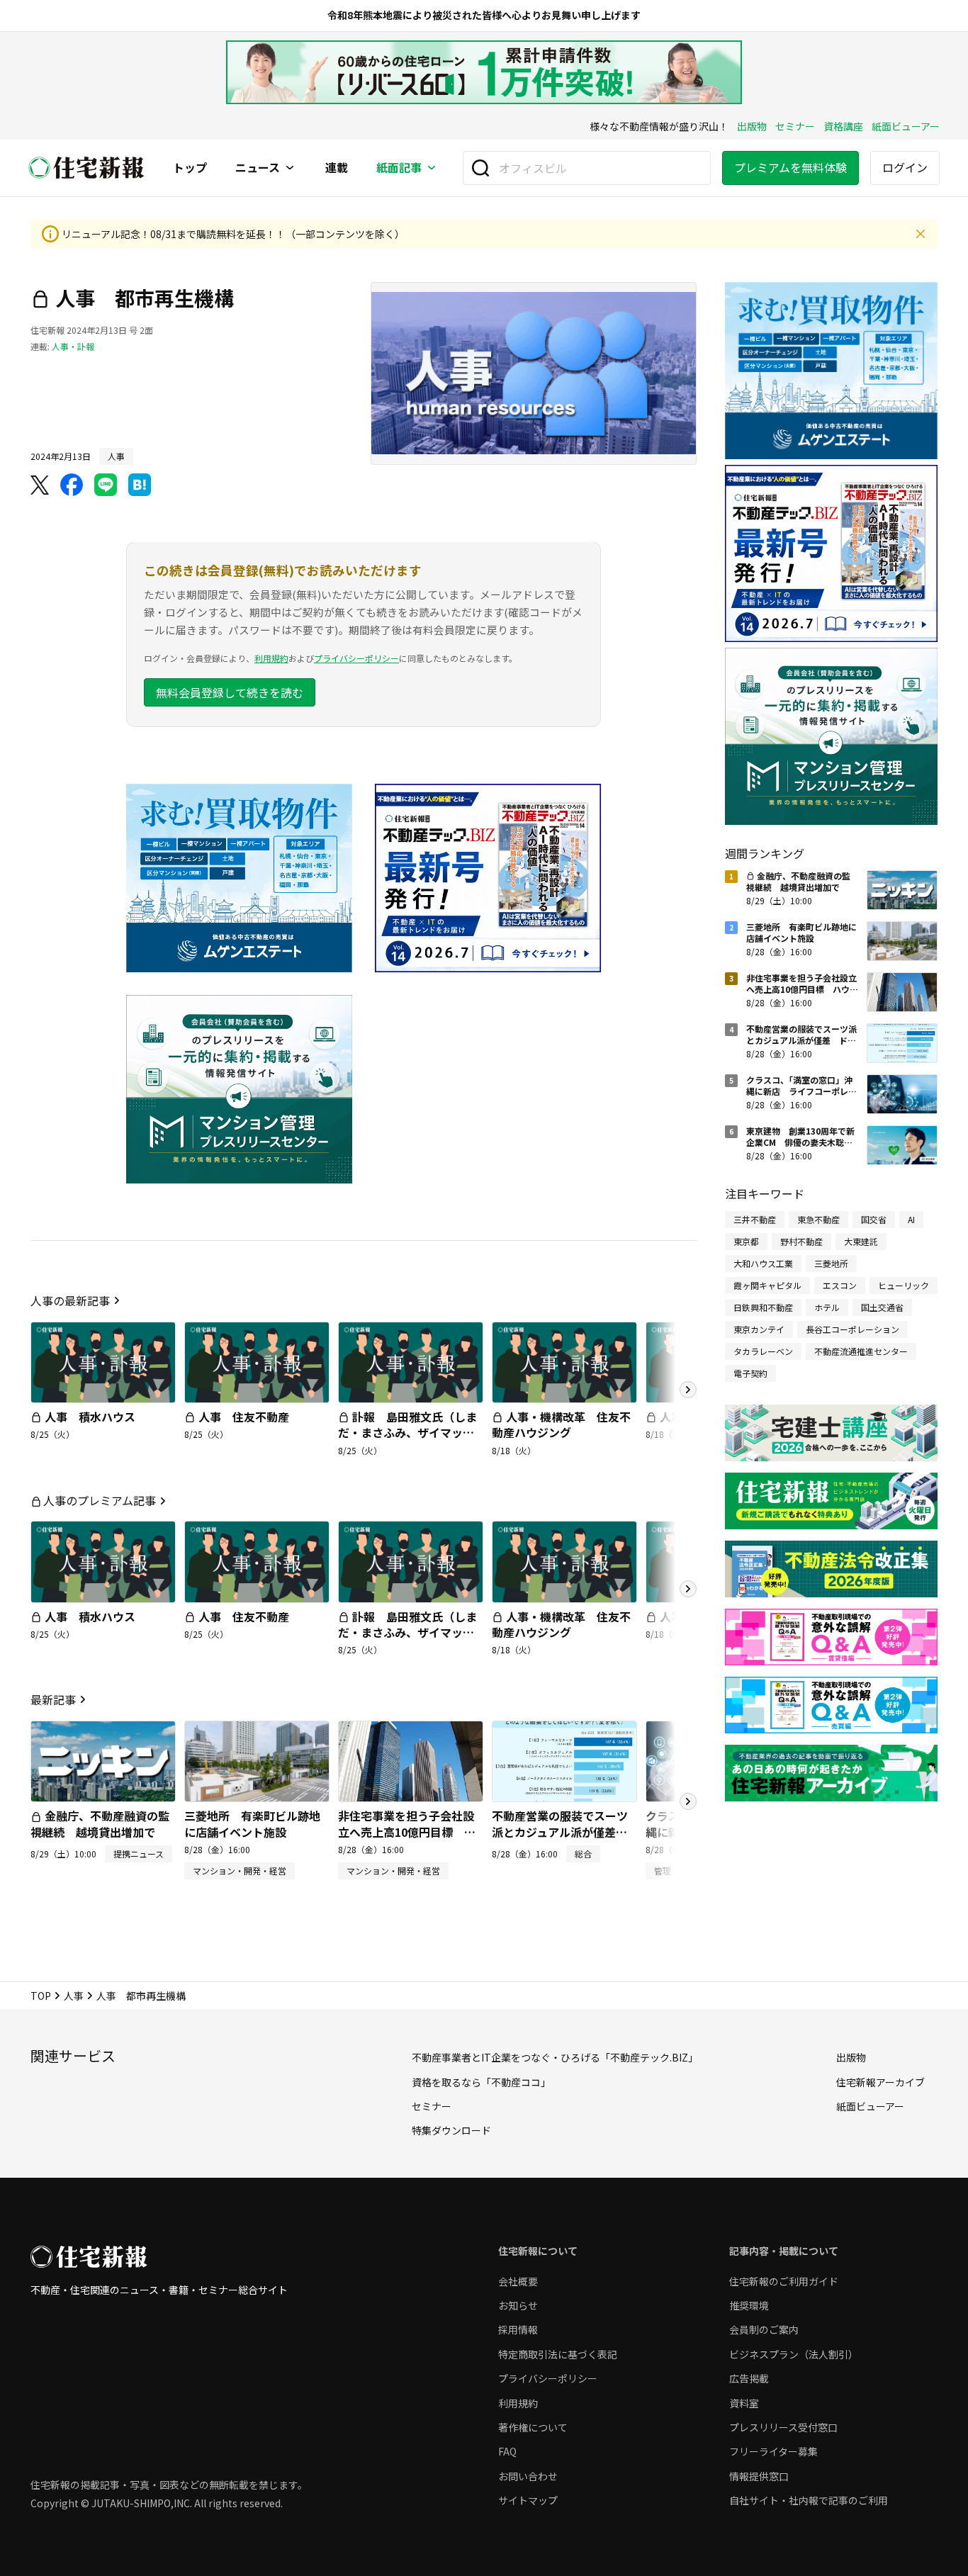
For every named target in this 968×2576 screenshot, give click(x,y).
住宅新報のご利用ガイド (784, 2281)
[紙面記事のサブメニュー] (432, 168)
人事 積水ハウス (90, 1417)
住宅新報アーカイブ (880, 2082)
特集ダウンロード (451, 2130)
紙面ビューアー (906, 126)
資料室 (744, 2403)
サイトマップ (528, 2500)
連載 (337, 168)
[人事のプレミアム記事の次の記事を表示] (688, 1589)
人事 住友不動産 (244, 1417)
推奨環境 (749, 2305)
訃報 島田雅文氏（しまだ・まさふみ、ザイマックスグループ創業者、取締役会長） (407, 1440)
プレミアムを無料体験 (790, 167)
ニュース (258, 168)
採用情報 (518, 2329)
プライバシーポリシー (356, 658)
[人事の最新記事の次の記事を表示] (688, 1390)
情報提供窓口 (759, 2476)
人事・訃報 (73, 346)
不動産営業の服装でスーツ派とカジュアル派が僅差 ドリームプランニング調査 (560, 1832)
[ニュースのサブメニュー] (290, 168)
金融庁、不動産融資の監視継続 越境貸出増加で (100, 1823)
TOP (41, 1996)
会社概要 (518, 2281)
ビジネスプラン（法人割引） (794, 2354)
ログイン (905, 167)
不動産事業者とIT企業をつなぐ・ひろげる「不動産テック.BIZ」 (555, 2057)
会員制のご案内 (764, 2329)
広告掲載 (749, 2378)
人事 (74, 1996)
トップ (190, 168)
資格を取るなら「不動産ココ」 (481, 2082)
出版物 (752, 126)
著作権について (533, 2427)
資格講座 (843, 126)
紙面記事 (399, 168)
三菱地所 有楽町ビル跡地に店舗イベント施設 (252, 1823)
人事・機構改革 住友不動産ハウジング (561, 1424)
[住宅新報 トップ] (86, 168)
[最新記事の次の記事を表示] (688, 1801)
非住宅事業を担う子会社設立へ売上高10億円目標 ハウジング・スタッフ (407, 1832)
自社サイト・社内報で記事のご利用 (809, 2500)
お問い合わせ (528, 2476)
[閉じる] (921, 234)
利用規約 (271, 658)
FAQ (507, 2451)
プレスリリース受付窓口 (783, 2427)
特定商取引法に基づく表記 (558, 2354)
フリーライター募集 (773, 2451)
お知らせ (518, 2305)
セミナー (795, 126)
